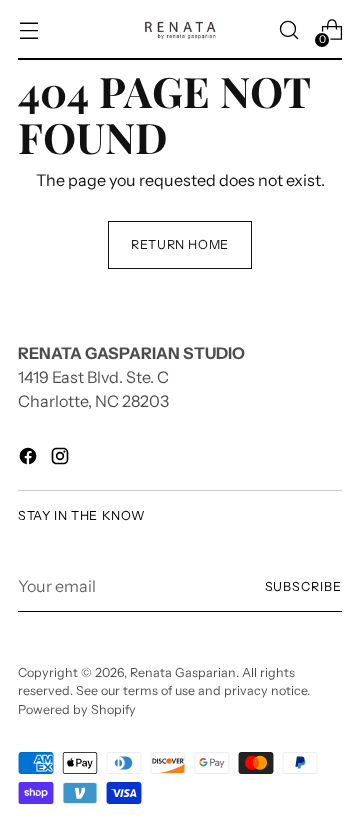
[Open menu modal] (28, 30)
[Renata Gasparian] (180, 30)
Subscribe (303, 586)
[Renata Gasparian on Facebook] (30, 459)
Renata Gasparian (183, 672)
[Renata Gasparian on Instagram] (62, 459)
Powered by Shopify (77, 709)
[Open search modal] (288, 30)
